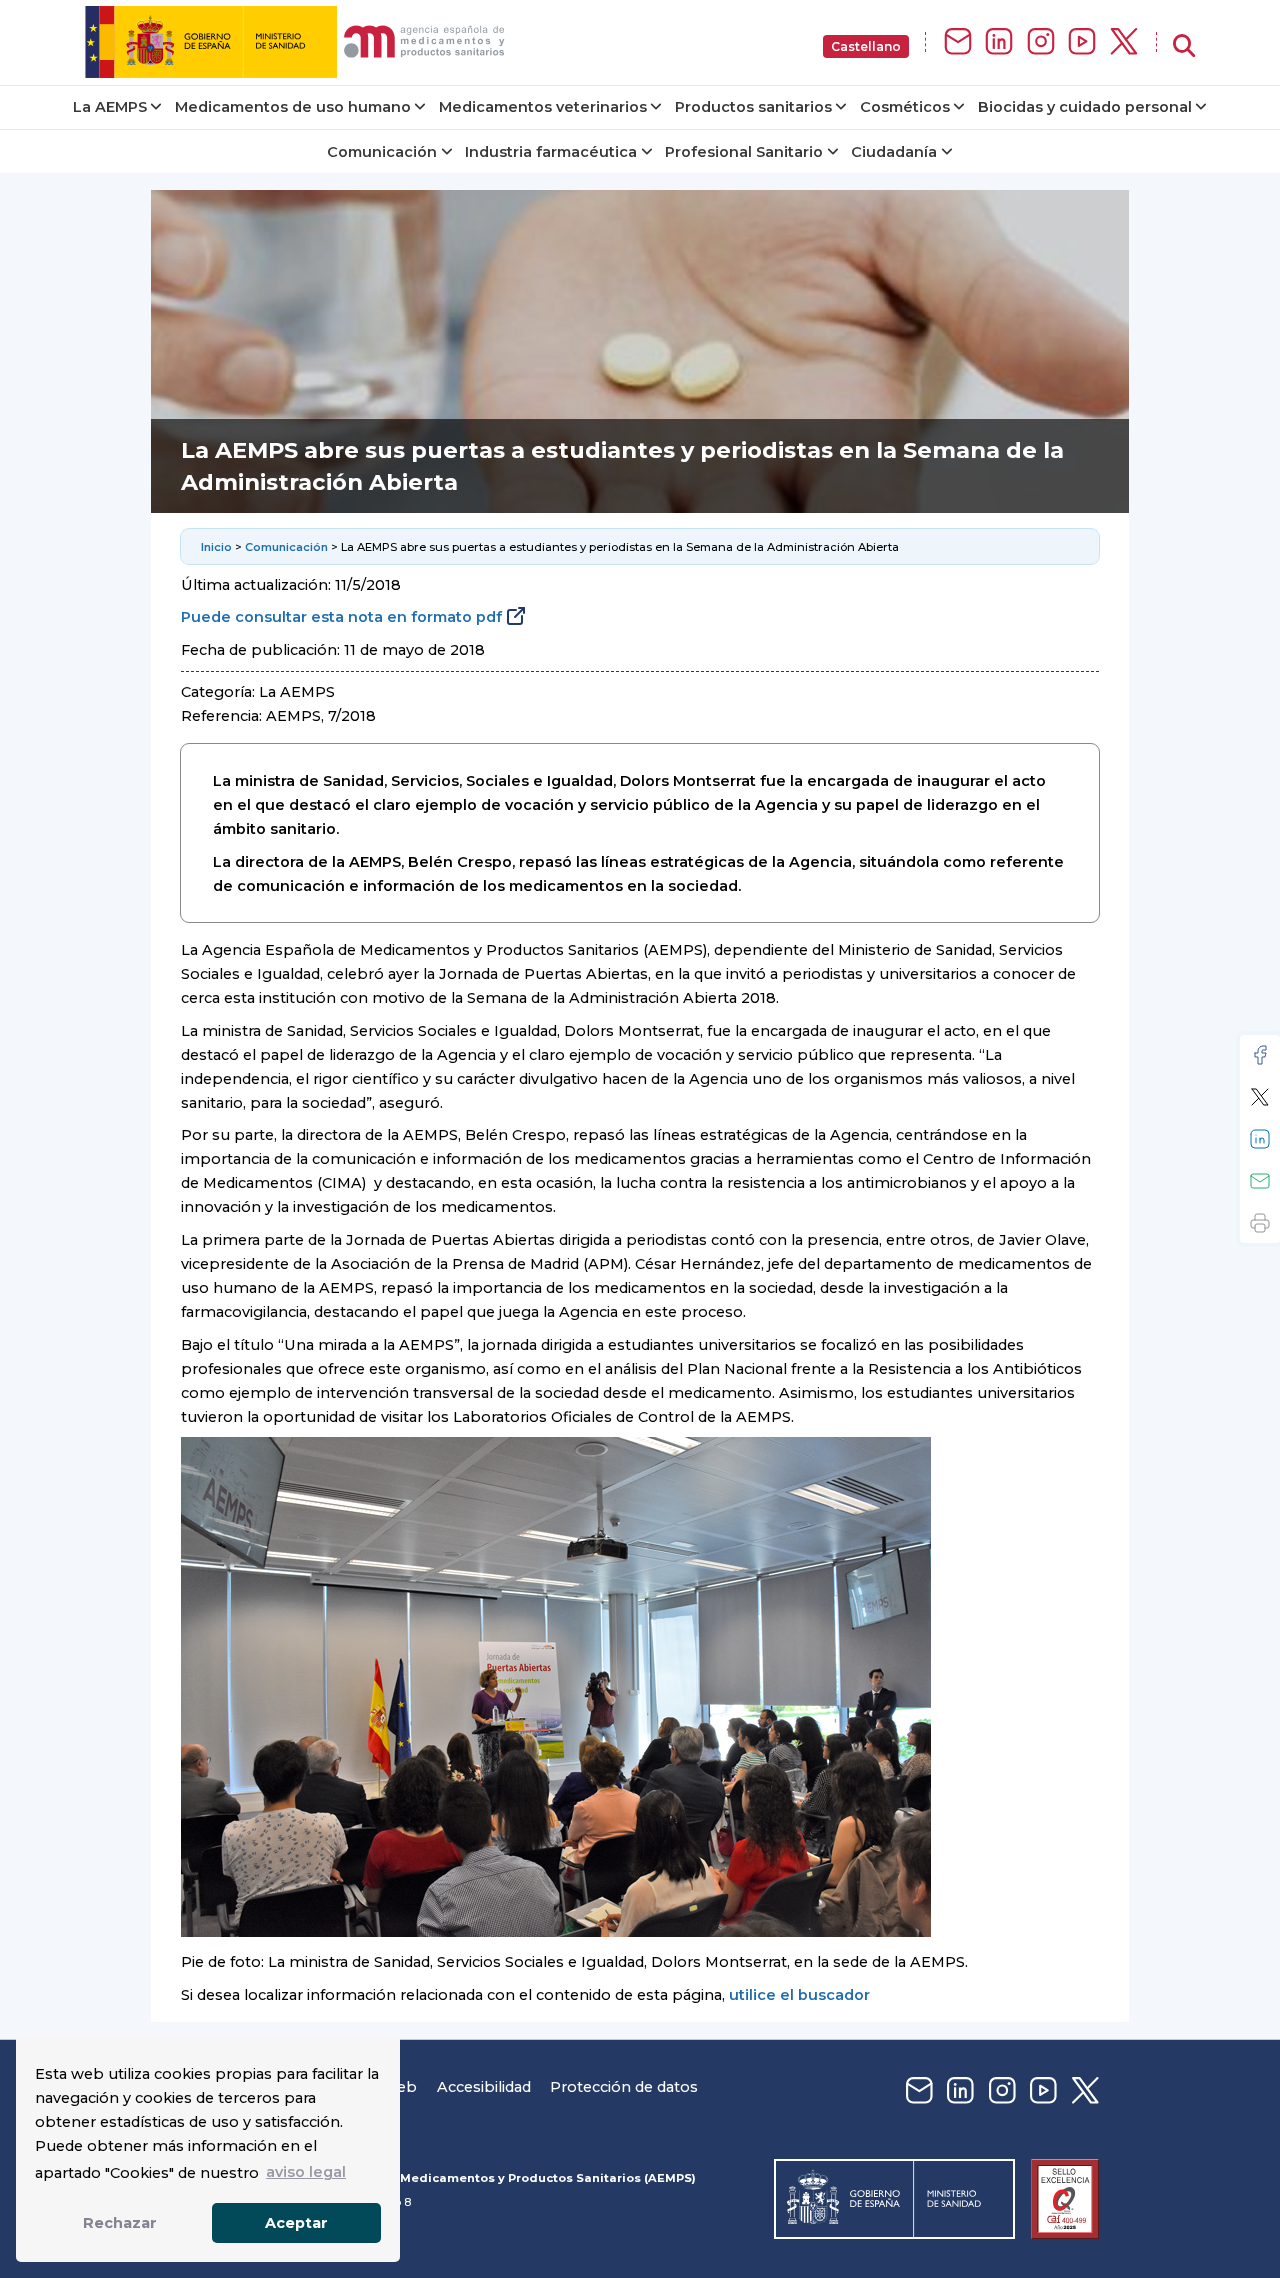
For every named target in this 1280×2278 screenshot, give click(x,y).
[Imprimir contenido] (1260, 1223)
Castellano (866, 46)
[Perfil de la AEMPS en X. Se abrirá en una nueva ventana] (1124, 42)
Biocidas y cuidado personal (1085, 107)
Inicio (216, 547)
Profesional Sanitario (744, 152)
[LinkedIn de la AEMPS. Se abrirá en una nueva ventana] (999, 42)
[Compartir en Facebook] (1260, 1055)
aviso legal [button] (306, 2172)
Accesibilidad (484, 2087)
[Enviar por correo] (1260, 1181)
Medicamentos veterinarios (543, 107)
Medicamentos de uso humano (293, 107)
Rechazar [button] (120, 2223)
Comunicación (382, 152)
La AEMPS (110, 107)
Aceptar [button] (296, 2223)
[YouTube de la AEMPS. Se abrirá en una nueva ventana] (1082, 42)
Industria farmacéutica (551, 152)
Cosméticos (905, 107)
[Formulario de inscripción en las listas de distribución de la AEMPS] (958, 42)
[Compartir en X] (1260, 1097)
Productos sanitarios (753, 107)
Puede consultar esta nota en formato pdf (341, 617)
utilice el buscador (799, 1995)
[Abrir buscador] (1184, 46)
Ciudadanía (894, 152)
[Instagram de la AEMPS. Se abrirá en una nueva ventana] (1041, 42)
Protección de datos (624, 2087)
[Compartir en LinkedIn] (1260, 1139)
